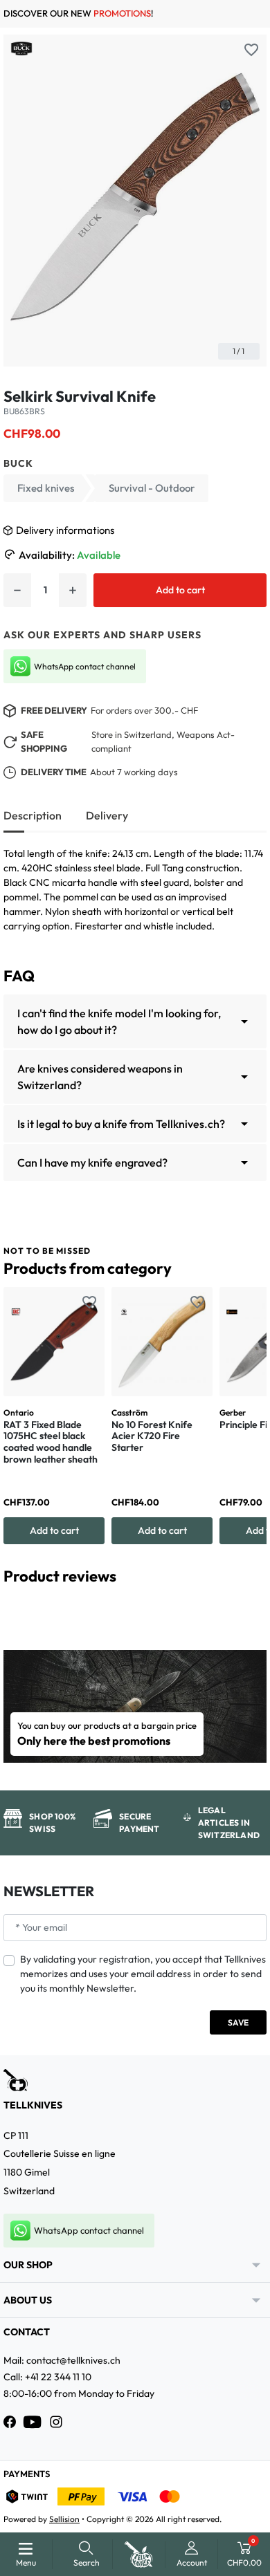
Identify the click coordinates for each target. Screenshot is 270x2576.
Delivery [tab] (107, 815)
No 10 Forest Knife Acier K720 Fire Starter (152, 1436)
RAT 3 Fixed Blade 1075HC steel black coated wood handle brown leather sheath (51, 1442)
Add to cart (180, 590)
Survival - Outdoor (152, 488)
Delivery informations (65, 530)
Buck (18, 463)
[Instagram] (56, 2422)
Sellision (64, 2519)
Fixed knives (46, 488)
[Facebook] (10, 2422)
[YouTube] (33, 2422)
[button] (86, 2554)
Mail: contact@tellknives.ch (62, 2360)
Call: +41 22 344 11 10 (47, 2377)
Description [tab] (33, 815)
